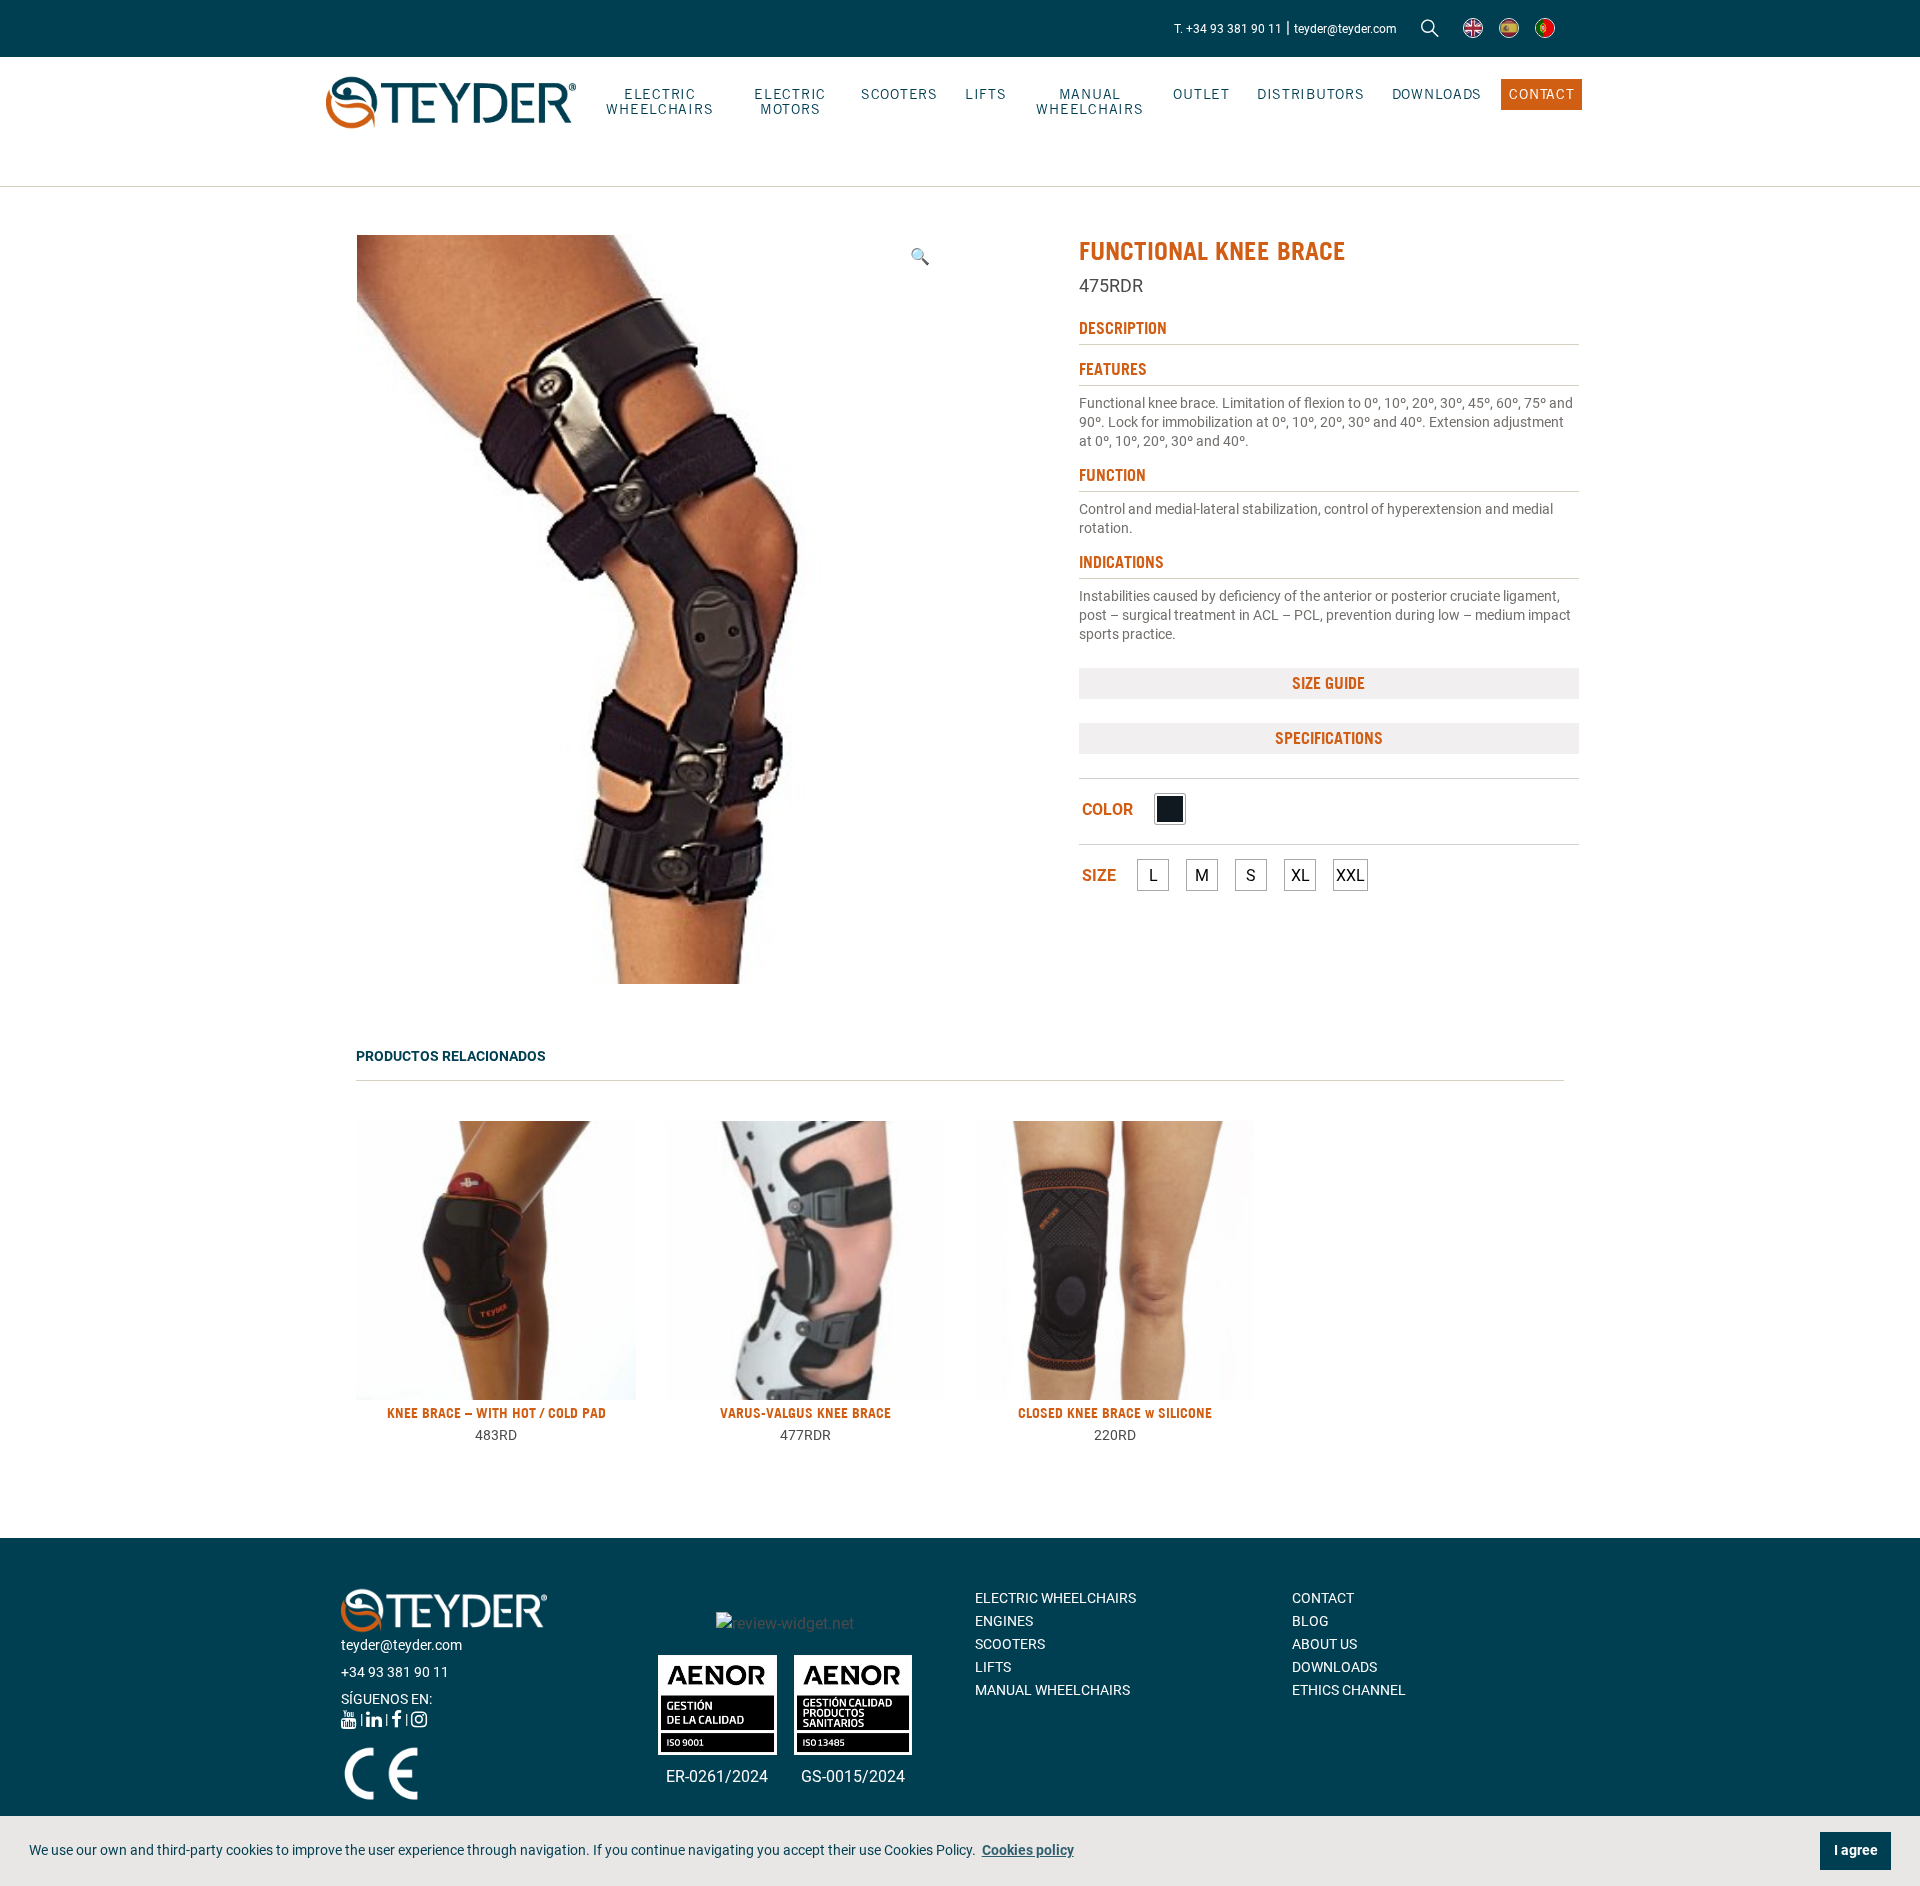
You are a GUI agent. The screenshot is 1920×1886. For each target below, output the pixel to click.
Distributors (1311, 94)
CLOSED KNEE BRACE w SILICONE (1115, 1413)
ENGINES (1004, 1621)
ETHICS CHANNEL (1349, 1690)
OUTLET (1201, 94)
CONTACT (1541, 94)
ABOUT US (1324, 1644)
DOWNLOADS (1437, 94)
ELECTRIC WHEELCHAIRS (659, 101)
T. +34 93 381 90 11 (1228, 29)
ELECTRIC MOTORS (790, 101)
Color (1107, 810)
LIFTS (986, 94)
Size (1099, 876)
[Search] (1430, 29)
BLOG (1310, 1621)
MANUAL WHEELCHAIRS (1089, 101)
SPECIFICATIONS (1329, 738)
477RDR (805, 1435)
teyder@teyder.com (1345, 29)
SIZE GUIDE (1328, 683)
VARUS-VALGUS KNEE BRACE (805, 1413)
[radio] (1170, 809)
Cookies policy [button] (1028, 1850)
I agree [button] (1856, 1850)
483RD (496, 1435)
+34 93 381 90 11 (395, 1672)
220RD (1115, 1435)
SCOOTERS (899, 94)
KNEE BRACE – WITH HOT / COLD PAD (496, 1413)
